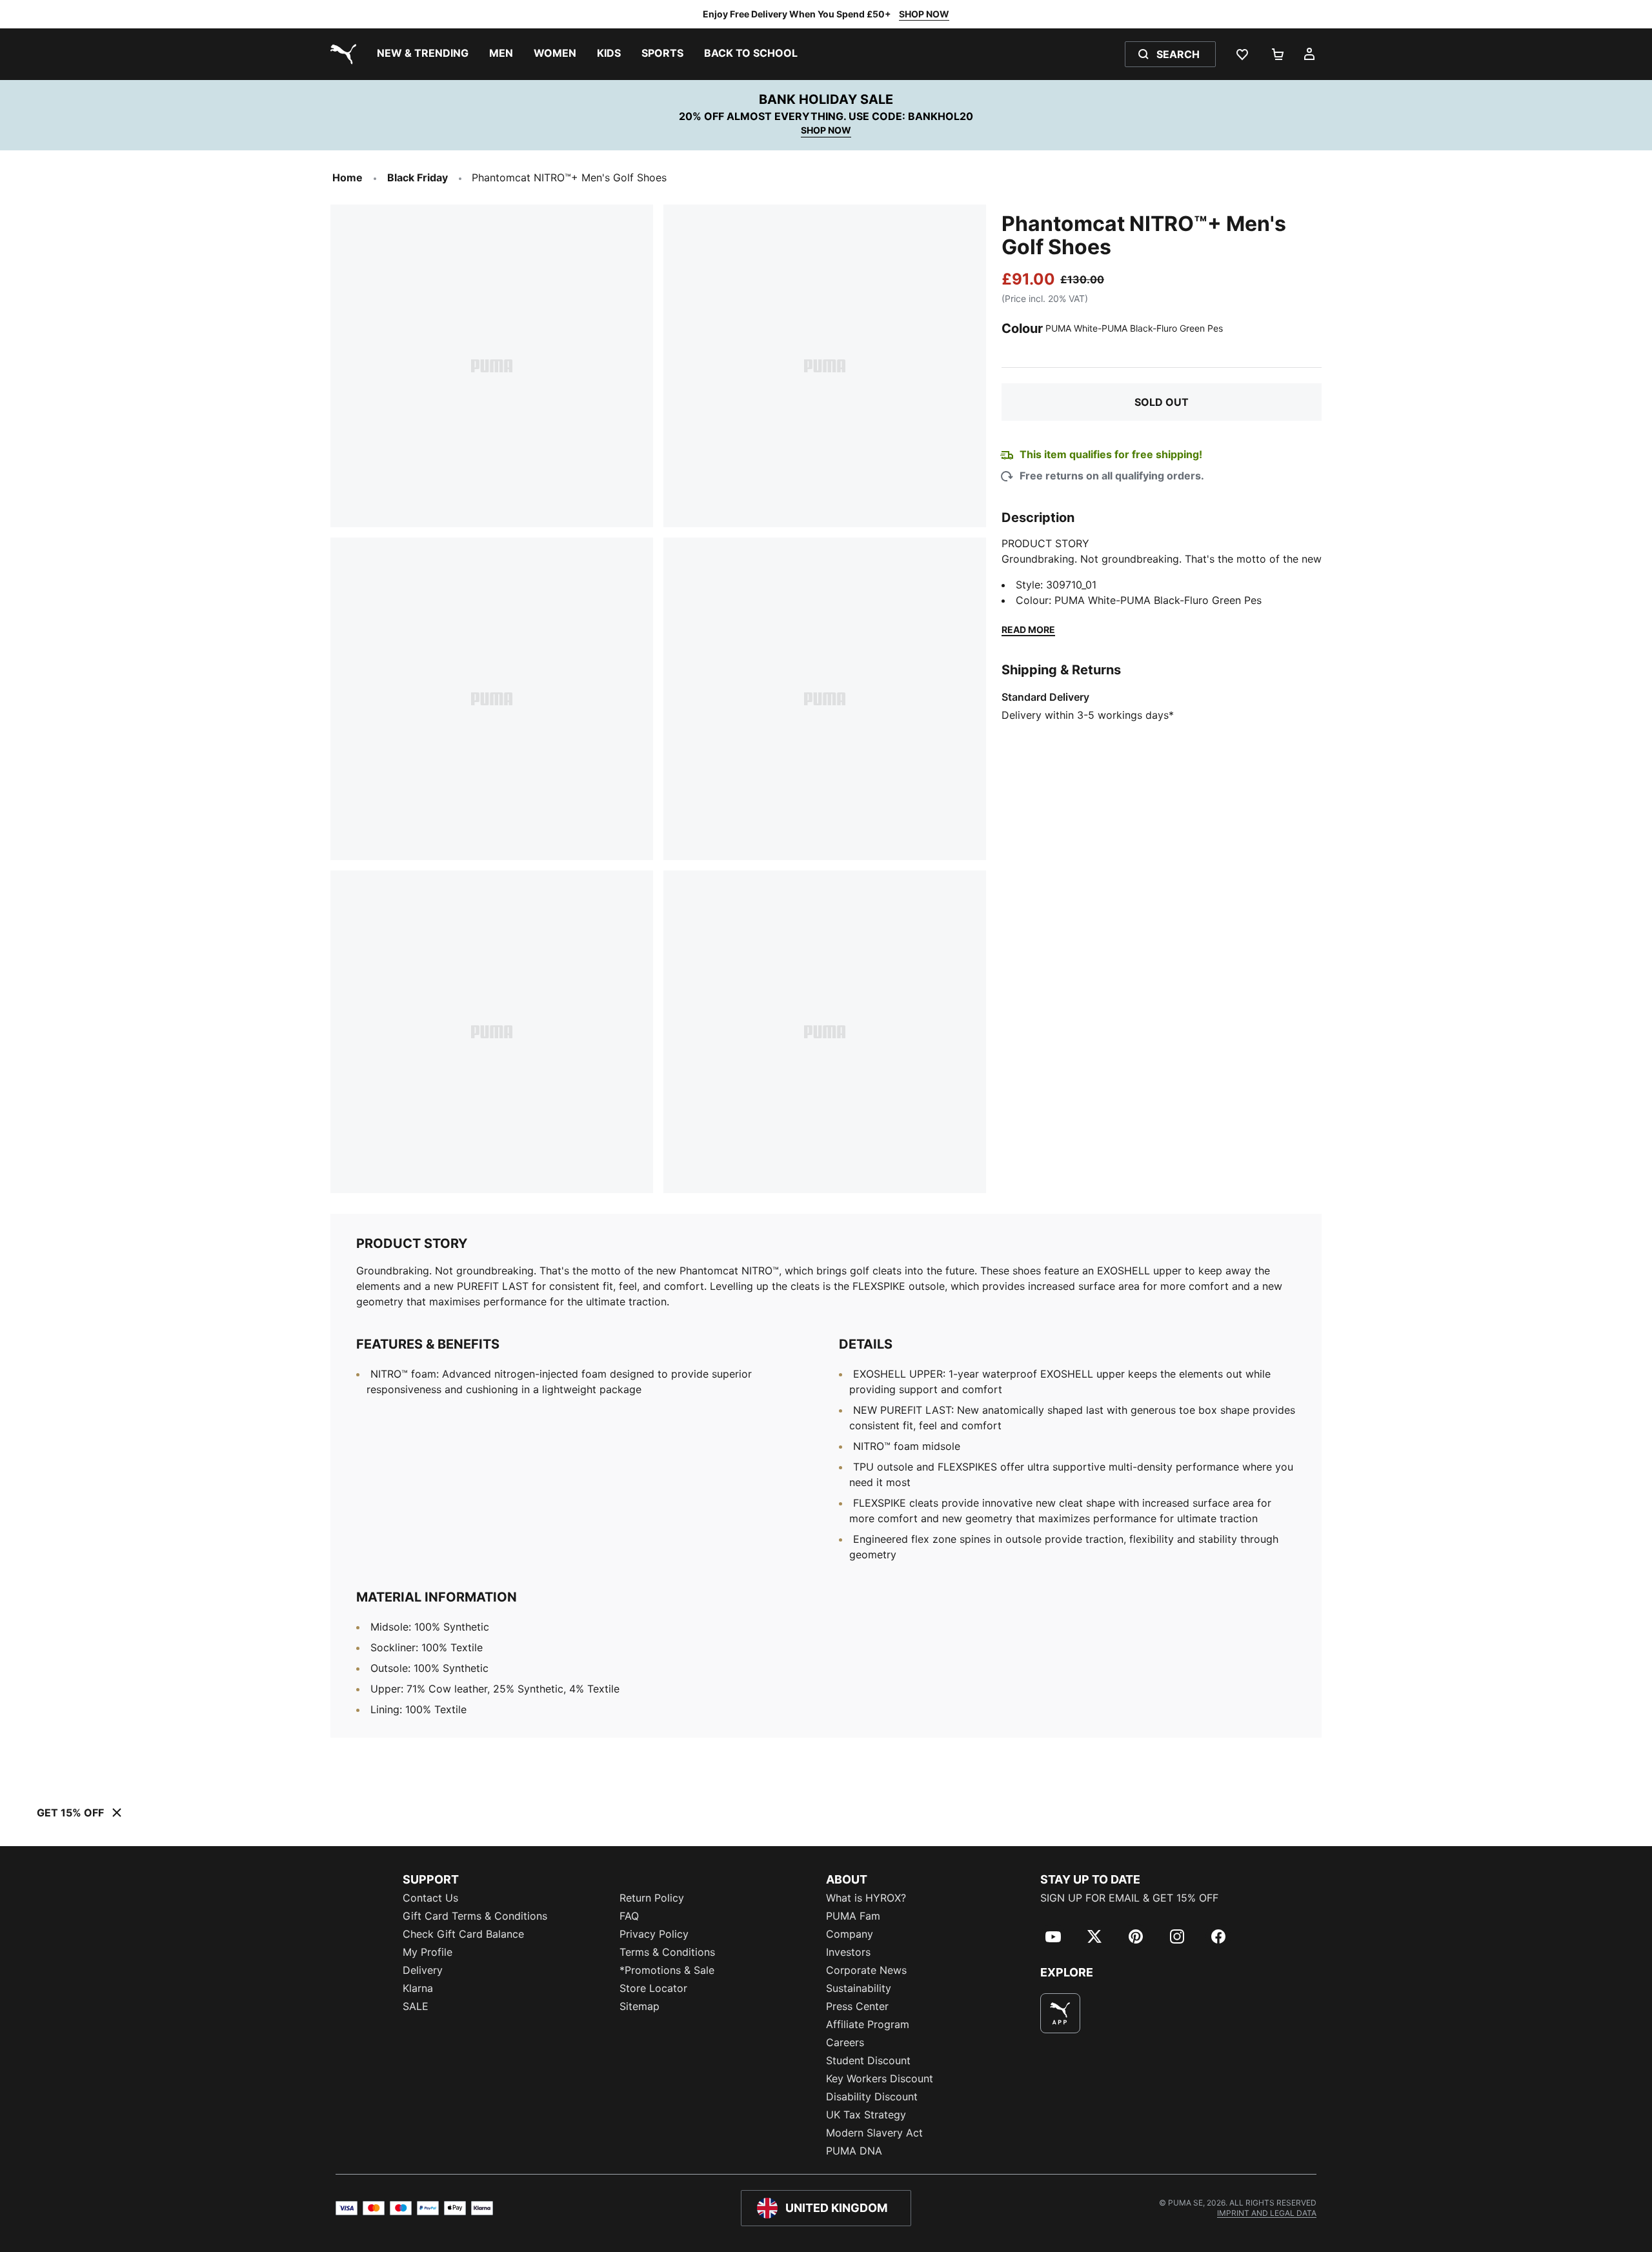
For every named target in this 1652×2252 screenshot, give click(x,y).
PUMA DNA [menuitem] (854, 2151)
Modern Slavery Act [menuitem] (874, 2133)
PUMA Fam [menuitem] (853, 1916)
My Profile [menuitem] (428, 1952)
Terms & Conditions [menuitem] (667, 1952)
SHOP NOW (924, 14)
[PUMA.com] (341, 54)
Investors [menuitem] (848, 1952)
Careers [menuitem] (845, 2042)
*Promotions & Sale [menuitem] (667, 1970)
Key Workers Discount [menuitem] (880, 2078)
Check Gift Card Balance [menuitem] (463, 1934)
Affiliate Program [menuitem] (868, 2024)
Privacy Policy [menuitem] (654, 1934)
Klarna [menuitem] (418, 1988)
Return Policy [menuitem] (652, 1898)
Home (348, 177)
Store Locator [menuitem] (653, 1988)
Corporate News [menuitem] (866, 1970)
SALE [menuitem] (416, 2006)
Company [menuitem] (850, 1934)
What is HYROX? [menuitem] (866, 1898)
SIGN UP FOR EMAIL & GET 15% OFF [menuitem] (1129, 1898)
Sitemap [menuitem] (640, 2006)
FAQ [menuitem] (629, 1916)
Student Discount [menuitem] (868, 2060)
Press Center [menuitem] (857, 2006)
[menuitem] (423, 54)
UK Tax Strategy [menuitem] (866, 2115)
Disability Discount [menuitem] (872, 2096)
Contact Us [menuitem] (430, 1898)
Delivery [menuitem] (423, 1970)
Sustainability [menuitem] (859, 1988)
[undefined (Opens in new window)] (1060, 2013)
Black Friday (418, 177)
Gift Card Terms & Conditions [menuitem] (475, 1916)
